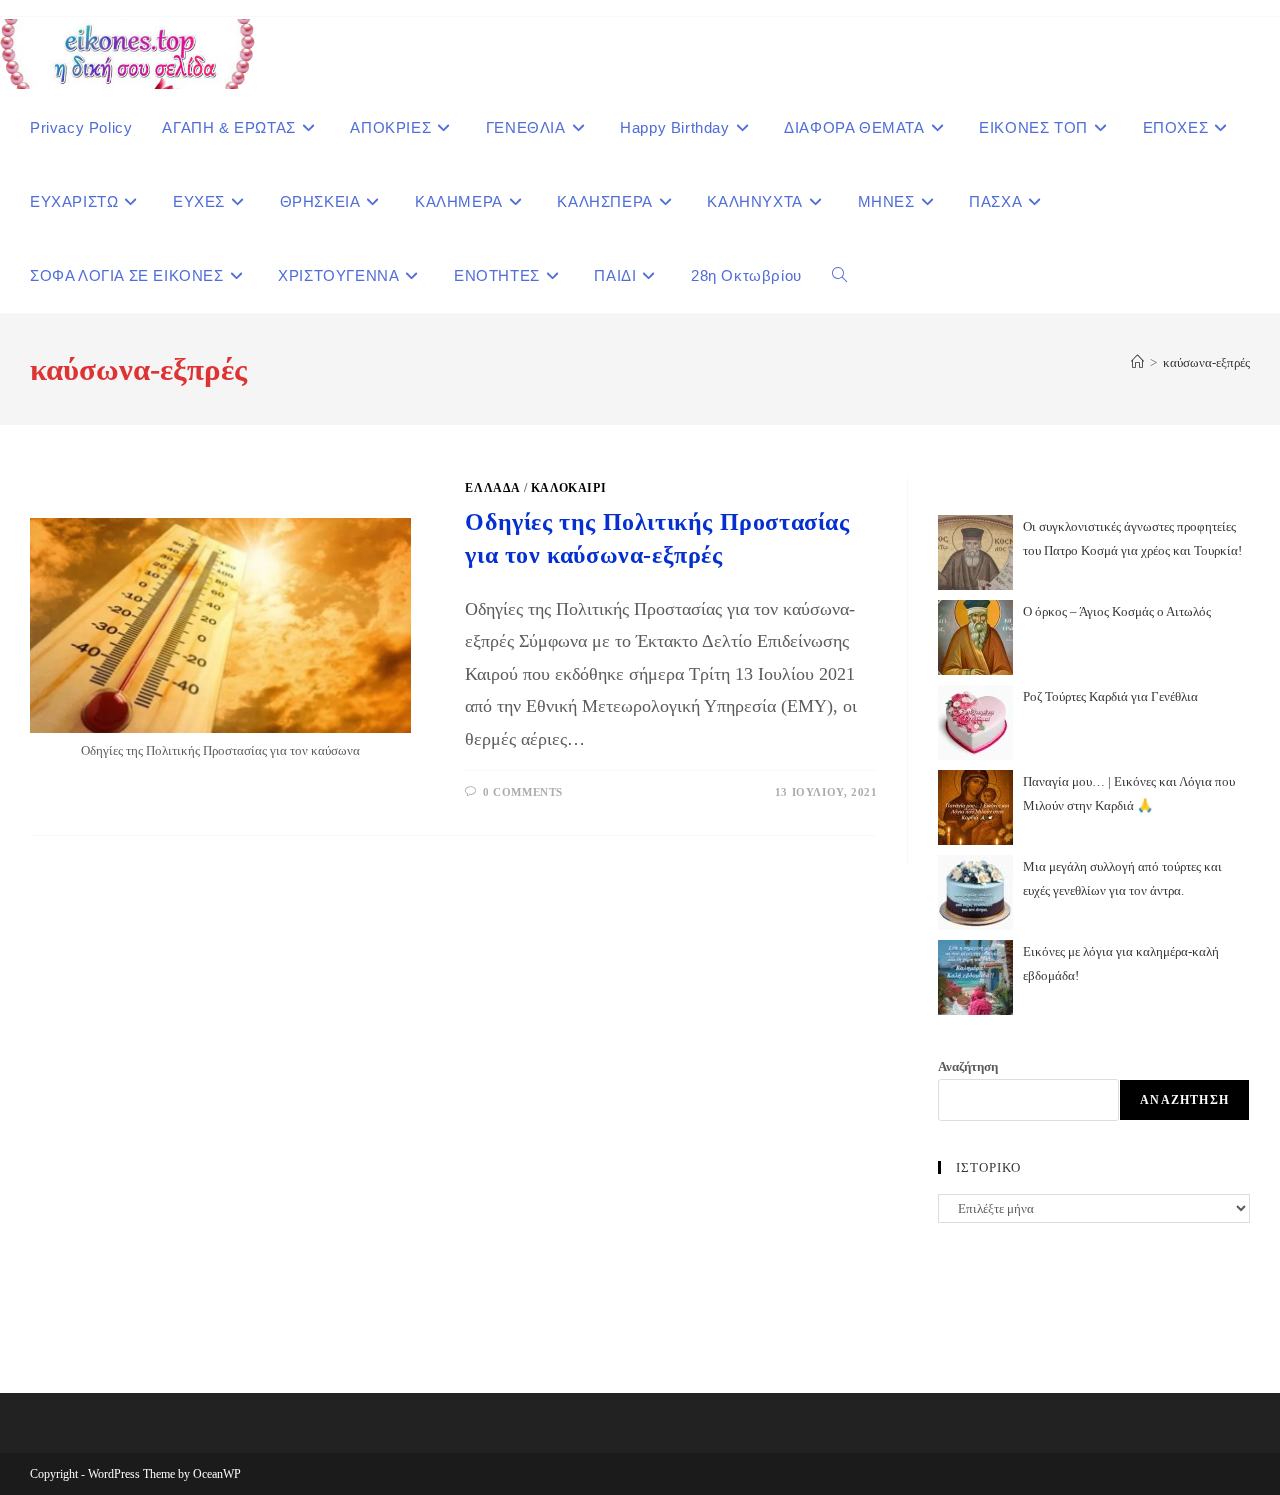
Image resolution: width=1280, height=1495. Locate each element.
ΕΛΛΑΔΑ (492, 488)
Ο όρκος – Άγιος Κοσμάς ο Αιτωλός (1117, 611)
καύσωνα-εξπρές (1206, 362)
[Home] (1137, 362)
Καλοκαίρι (568, 488)
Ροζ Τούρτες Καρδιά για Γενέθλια (1110, 696)
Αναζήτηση (968, 1066)
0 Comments (523, 792)
